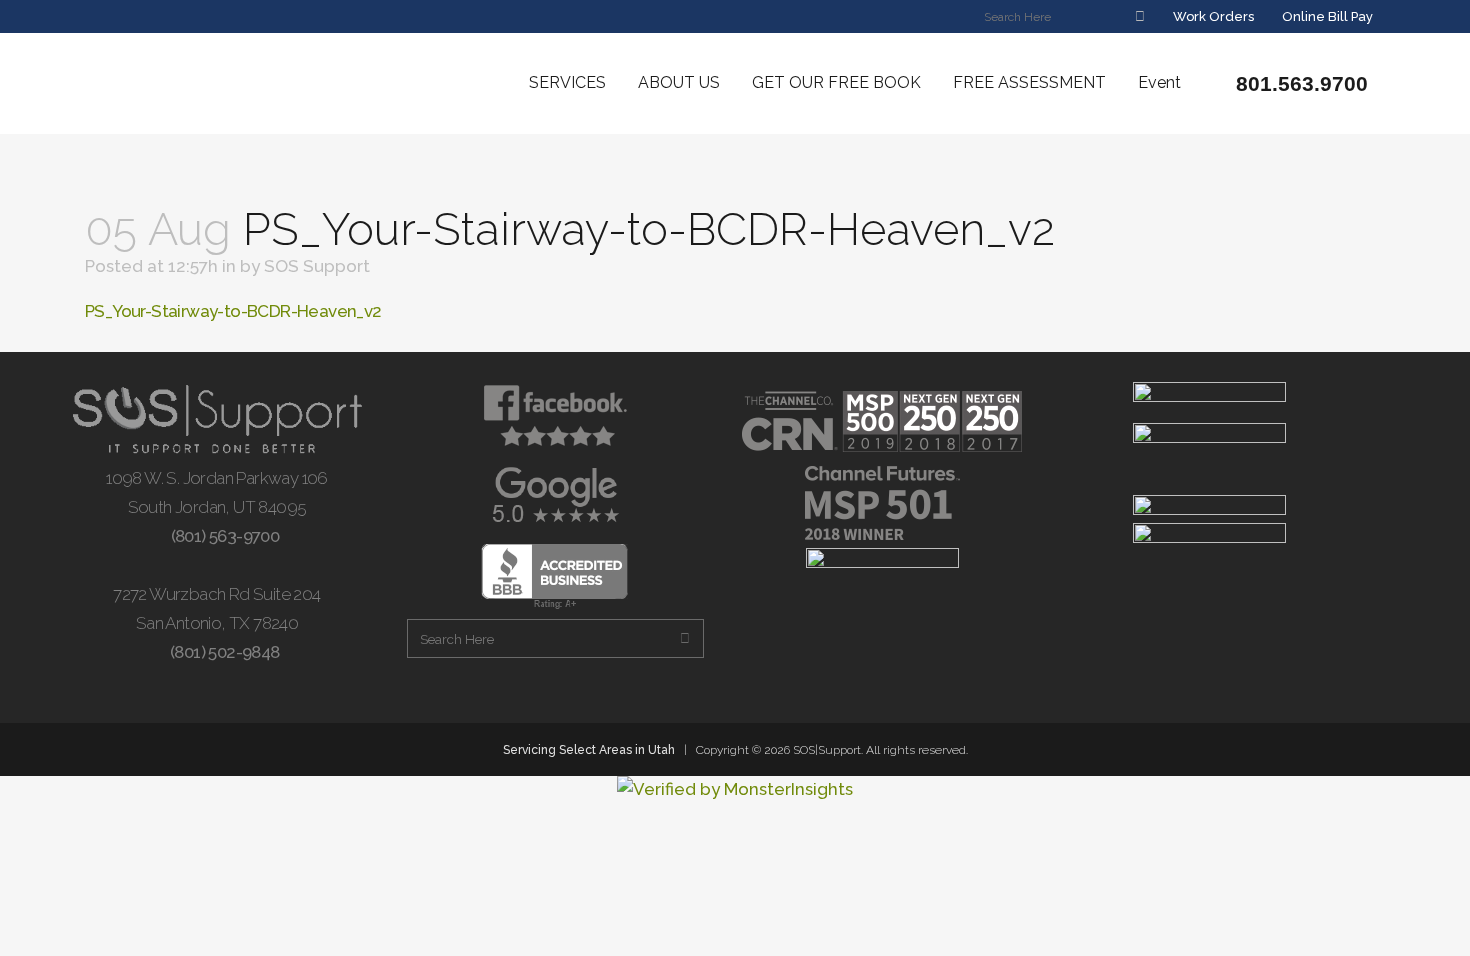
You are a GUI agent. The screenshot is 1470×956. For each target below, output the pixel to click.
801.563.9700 (1299, 83)
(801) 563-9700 (223, 536)
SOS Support (317, 266)
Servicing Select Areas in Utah (589, 750)
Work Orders (1212, 16)
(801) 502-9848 (223, 652)
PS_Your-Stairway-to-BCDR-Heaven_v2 (233, 311)
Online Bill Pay (1326, 16)
